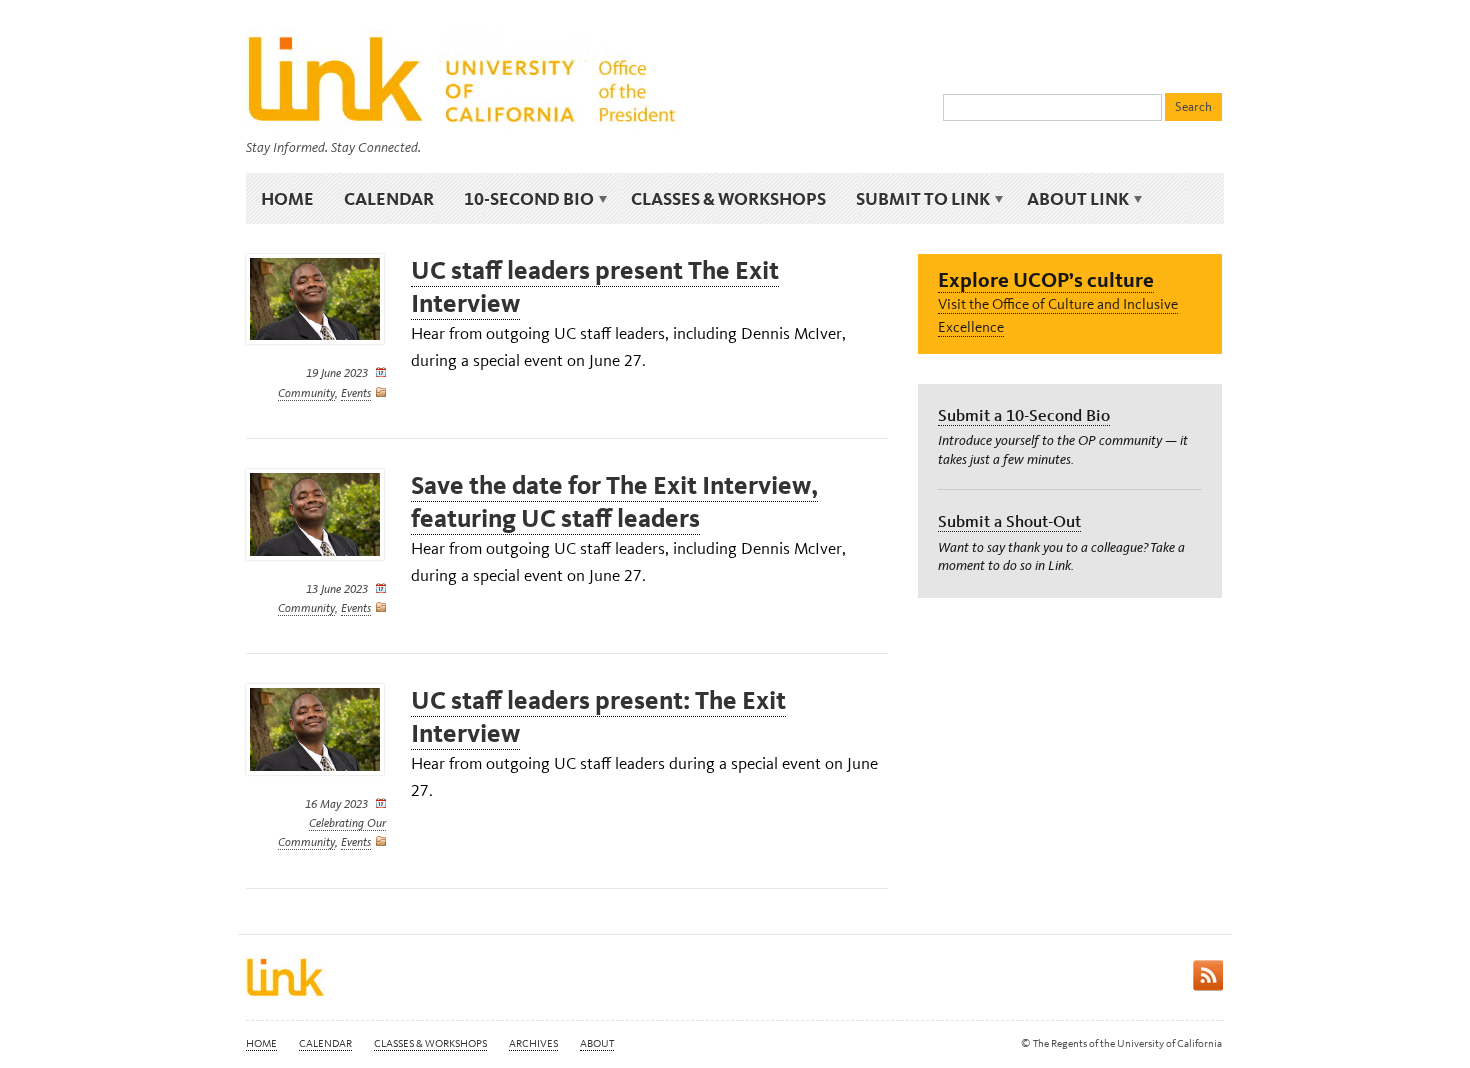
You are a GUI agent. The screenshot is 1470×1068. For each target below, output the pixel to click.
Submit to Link (915, 199)
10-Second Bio (521, 199)
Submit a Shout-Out (1009, 521)
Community (306, 393)
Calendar (389, 198)
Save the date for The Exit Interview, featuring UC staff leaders (614, 502)
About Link (1070, 199)
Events (356, 393)
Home (287, 198)
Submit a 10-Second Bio (1024, 415)
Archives (533, 1043)
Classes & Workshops (728, 198)
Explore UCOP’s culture (1046, 279)
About (597, 1043)
